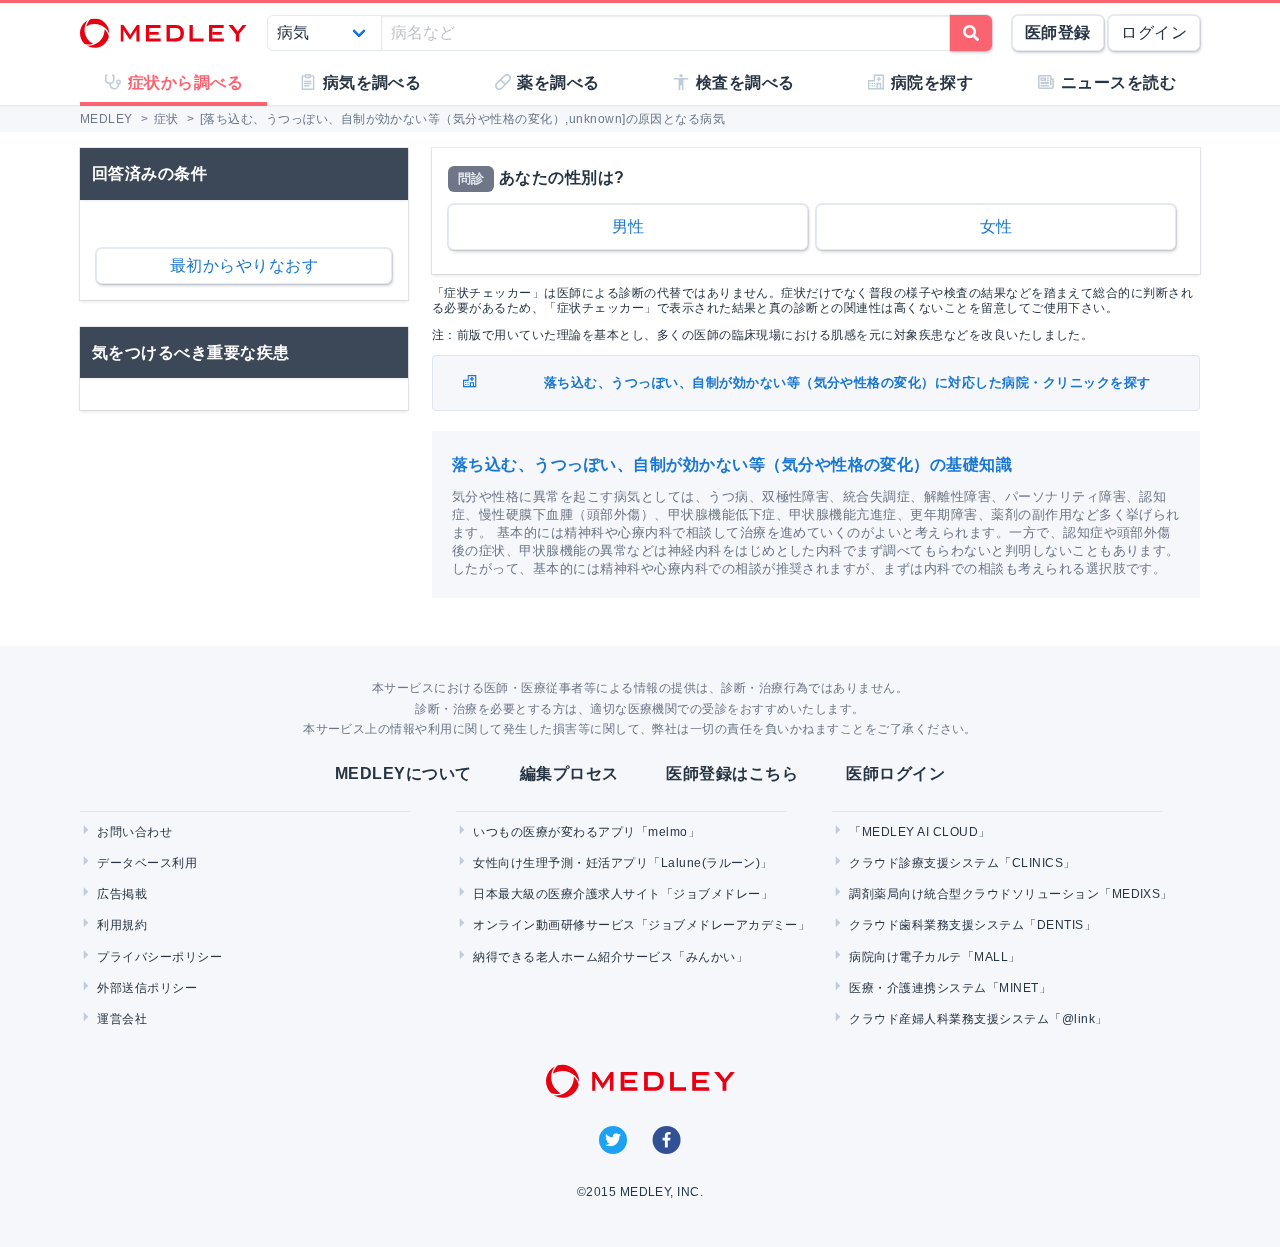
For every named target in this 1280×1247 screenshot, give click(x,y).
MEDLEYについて (403, 773)
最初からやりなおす (244, 265)
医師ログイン (895, 773)
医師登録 (1058, 32)
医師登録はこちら (732, 773)
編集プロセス (569, 773)
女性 (996, 226)
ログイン (1154, 32)
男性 (628, 226)
